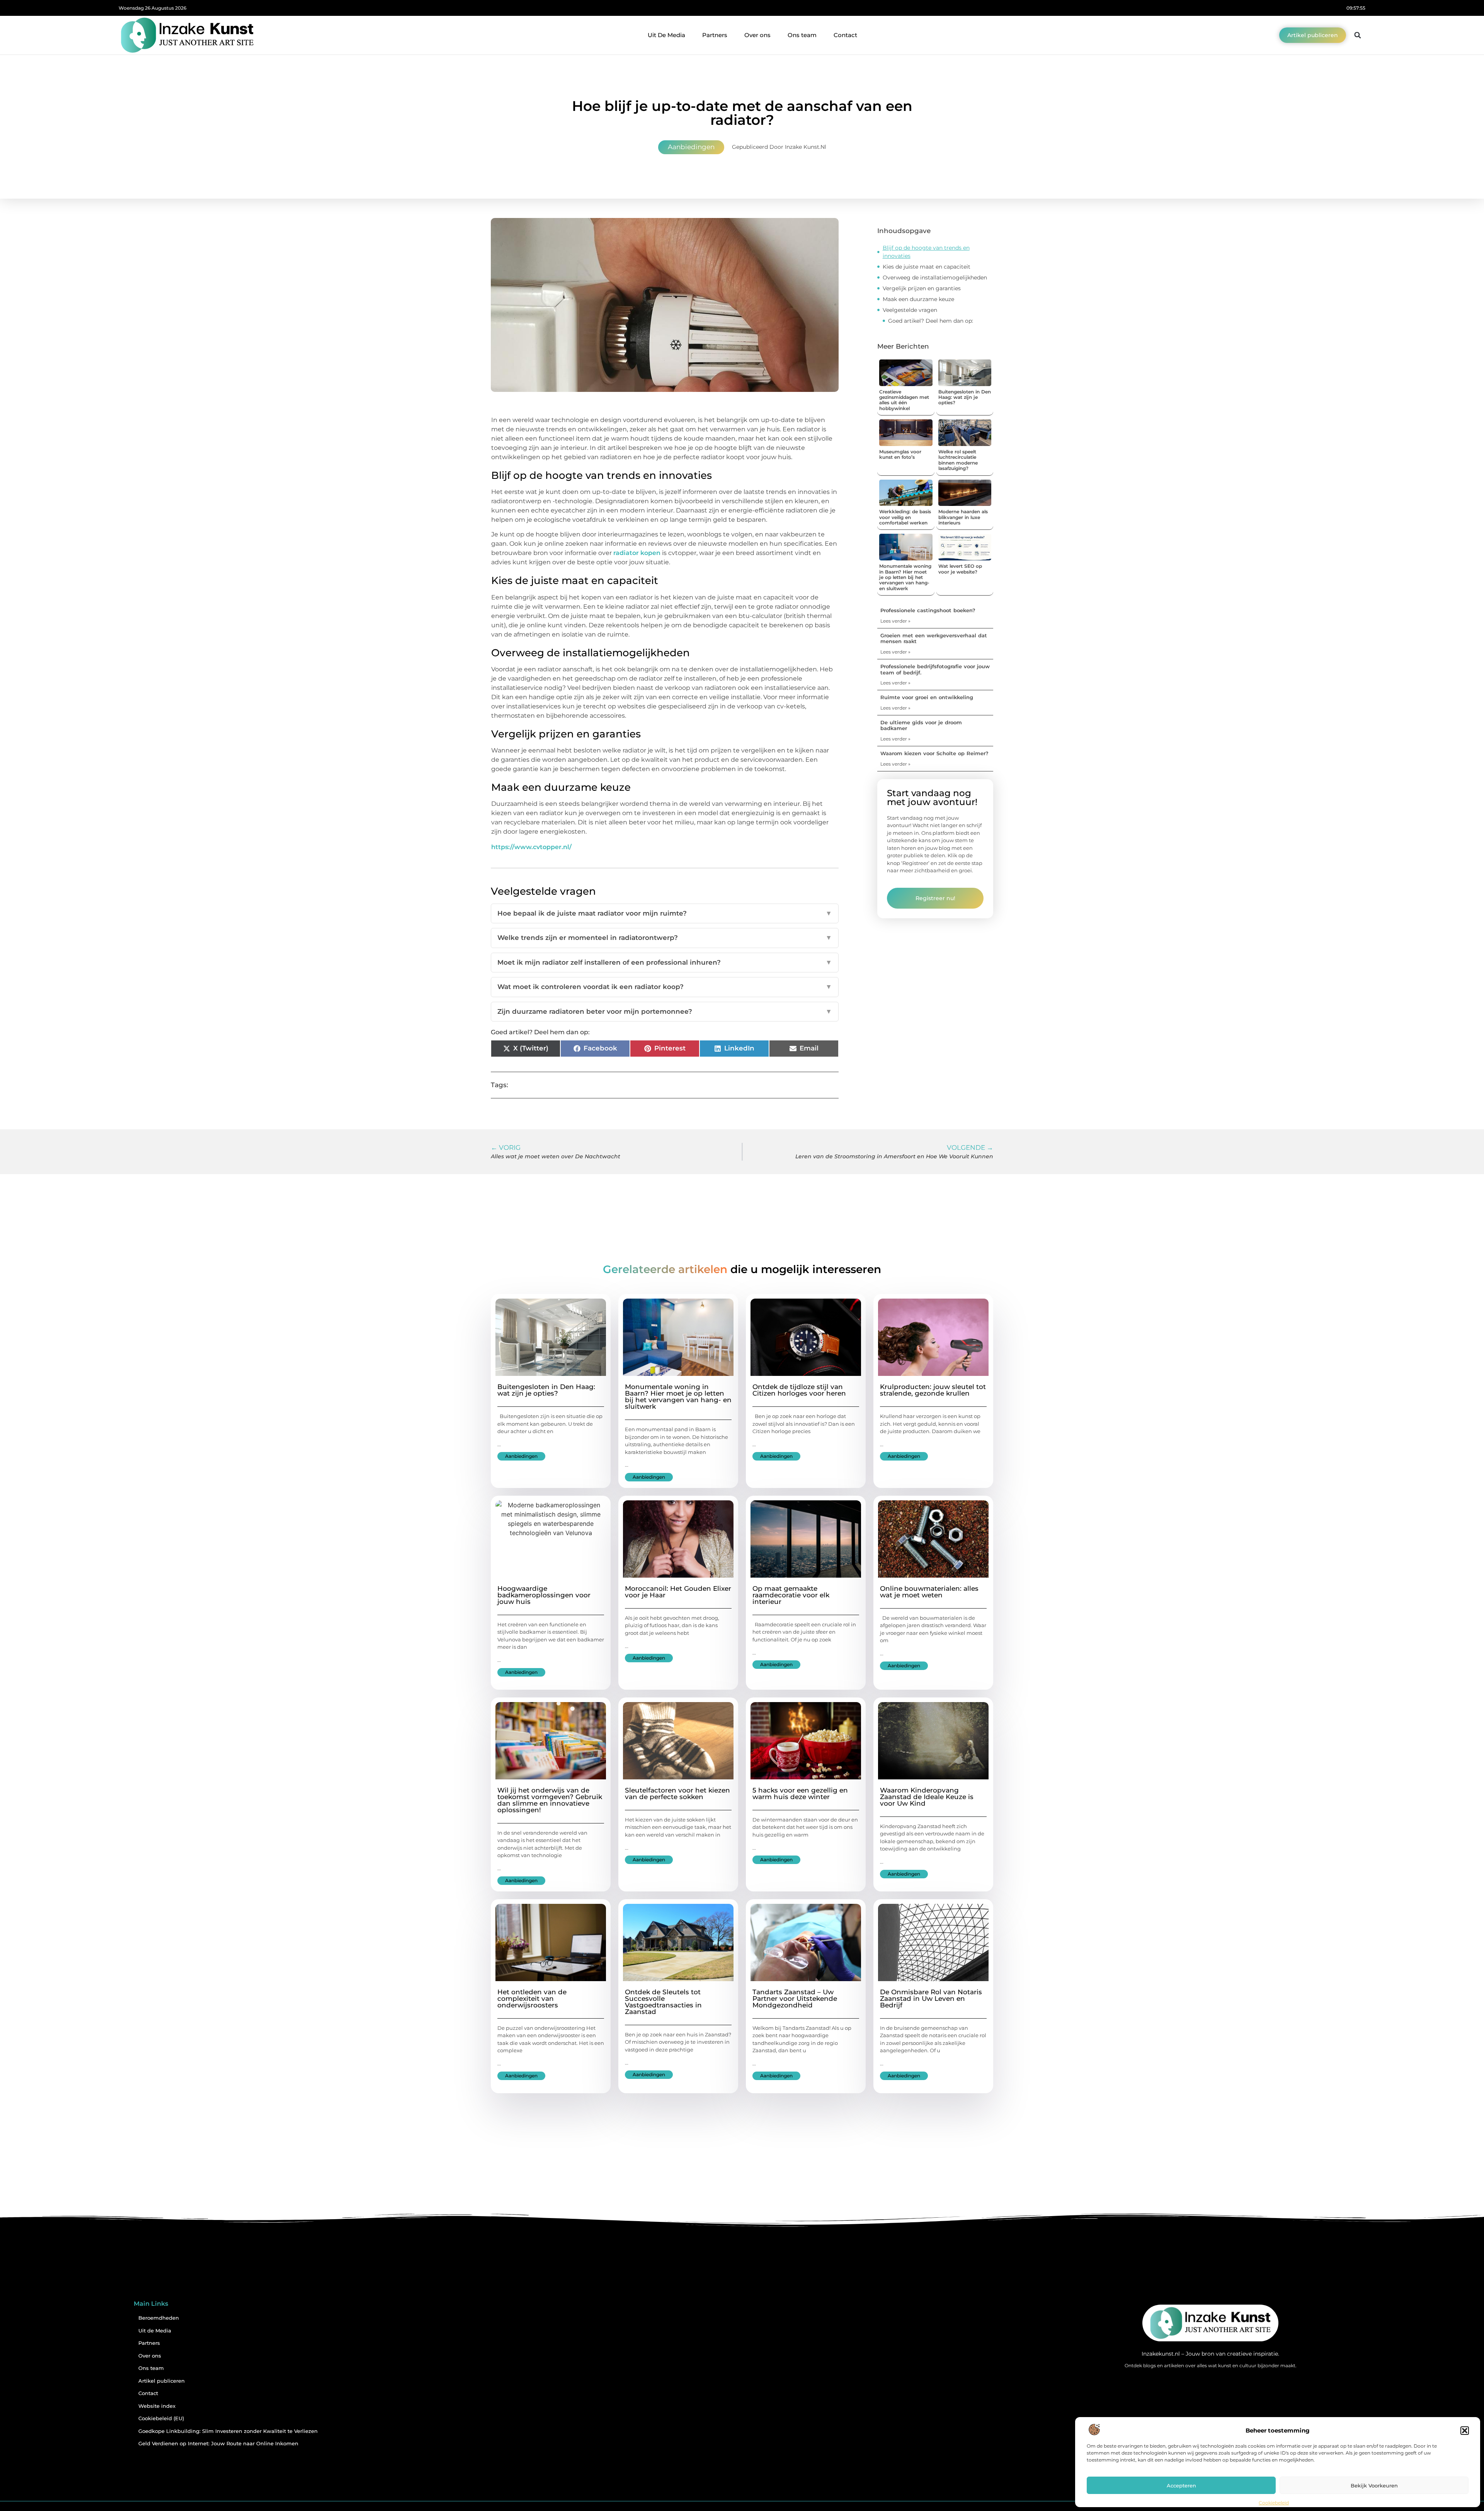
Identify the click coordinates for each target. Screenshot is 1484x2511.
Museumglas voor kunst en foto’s (900, 454)
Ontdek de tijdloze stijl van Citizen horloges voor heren (799, 1390)
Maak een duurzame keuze (918, 299)
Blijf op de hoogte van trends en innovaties (926, 252)
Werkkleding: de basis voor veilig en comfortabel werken (905, 517)
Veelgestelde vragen (910, 310)
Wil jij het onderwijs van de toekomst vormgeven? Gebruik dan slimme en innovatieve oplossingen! (550, 1800)
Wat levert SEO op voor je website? (960, 569)
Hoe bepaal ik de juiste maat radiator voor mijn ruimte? (665, 913)
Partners (715, 35)
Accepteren (1181, 2485)
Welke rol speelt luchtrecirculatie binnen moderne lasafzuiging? (958, 460)
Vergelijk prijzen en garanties (922, 288)
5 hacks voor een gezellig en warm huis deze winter (800, 1793)
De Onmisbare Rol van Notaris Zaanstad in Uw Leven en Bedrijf (931, 1999)
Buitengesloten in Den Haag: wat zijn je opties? (965, 397)
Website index (157, 2406)
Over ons (757, 35)
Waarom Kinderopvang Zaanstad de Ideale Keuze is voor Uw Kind (927, 1797)
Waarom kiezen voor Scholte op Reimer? (934, 753)
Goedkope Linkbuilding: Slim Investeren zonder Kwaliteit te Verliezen (228, 2431)
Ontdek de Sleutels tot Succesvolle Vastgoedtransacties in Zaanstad (663, 2002)
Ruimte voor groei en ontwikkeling (927, 697)
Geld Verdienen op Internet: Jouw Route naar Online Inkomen (218, 2444)
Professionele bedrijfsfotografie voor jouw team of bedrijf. (935, 669)
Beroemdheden (159, 2318)
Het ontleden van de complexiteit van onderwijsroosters (532, 1999)
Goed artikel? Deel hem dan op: (931, 321)
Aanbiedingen (691, 147)
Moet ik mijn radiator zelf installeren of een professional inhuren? (665, 962)
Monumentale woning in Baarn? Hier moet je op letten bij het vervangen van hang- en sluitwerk (905, 577)
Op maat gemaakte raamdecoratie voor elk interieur (791, 1595)
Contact (845, 35)
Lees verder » (895, 621)
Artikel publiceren (162, 2381)
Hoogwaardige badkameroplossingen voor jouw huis (544, 1595)
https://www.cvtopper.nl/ (531, 847)
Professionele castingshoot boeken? (928, 610)
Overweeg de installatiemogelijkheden (935, 277)
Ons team (802, 35)
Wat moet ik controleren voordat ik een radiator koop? (665, 987)
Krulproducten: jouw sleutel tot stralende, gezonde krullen (933, 1390)
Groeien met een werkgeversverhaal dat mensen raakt (934, 638)
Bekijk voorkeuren (1374, 2485)
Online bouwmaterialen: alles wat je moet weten (929, 1592)
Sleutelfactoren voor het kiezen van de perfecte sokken (677, 1793)
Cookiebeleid (1274, 2503)
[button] (1465, 2431)
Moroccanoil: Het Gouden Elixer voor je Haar (678, 1592)
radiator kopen (637, 553)
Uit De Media (666, 35)
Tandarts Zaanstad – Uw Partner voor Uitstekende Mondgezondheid (795, 1999)
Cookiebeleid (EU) (161, 2418)
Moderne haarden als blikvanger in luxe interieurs (963, 517)
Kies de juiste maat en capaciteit (927, 267)
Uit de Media (155, 2331)
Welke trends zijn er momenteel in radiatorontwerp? (665, 938)
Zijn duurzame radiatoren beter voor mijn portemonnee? (665, 1011)
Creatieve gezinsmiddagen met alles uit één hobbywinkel (904, 400)
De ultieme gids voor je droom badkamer (921, 725)
